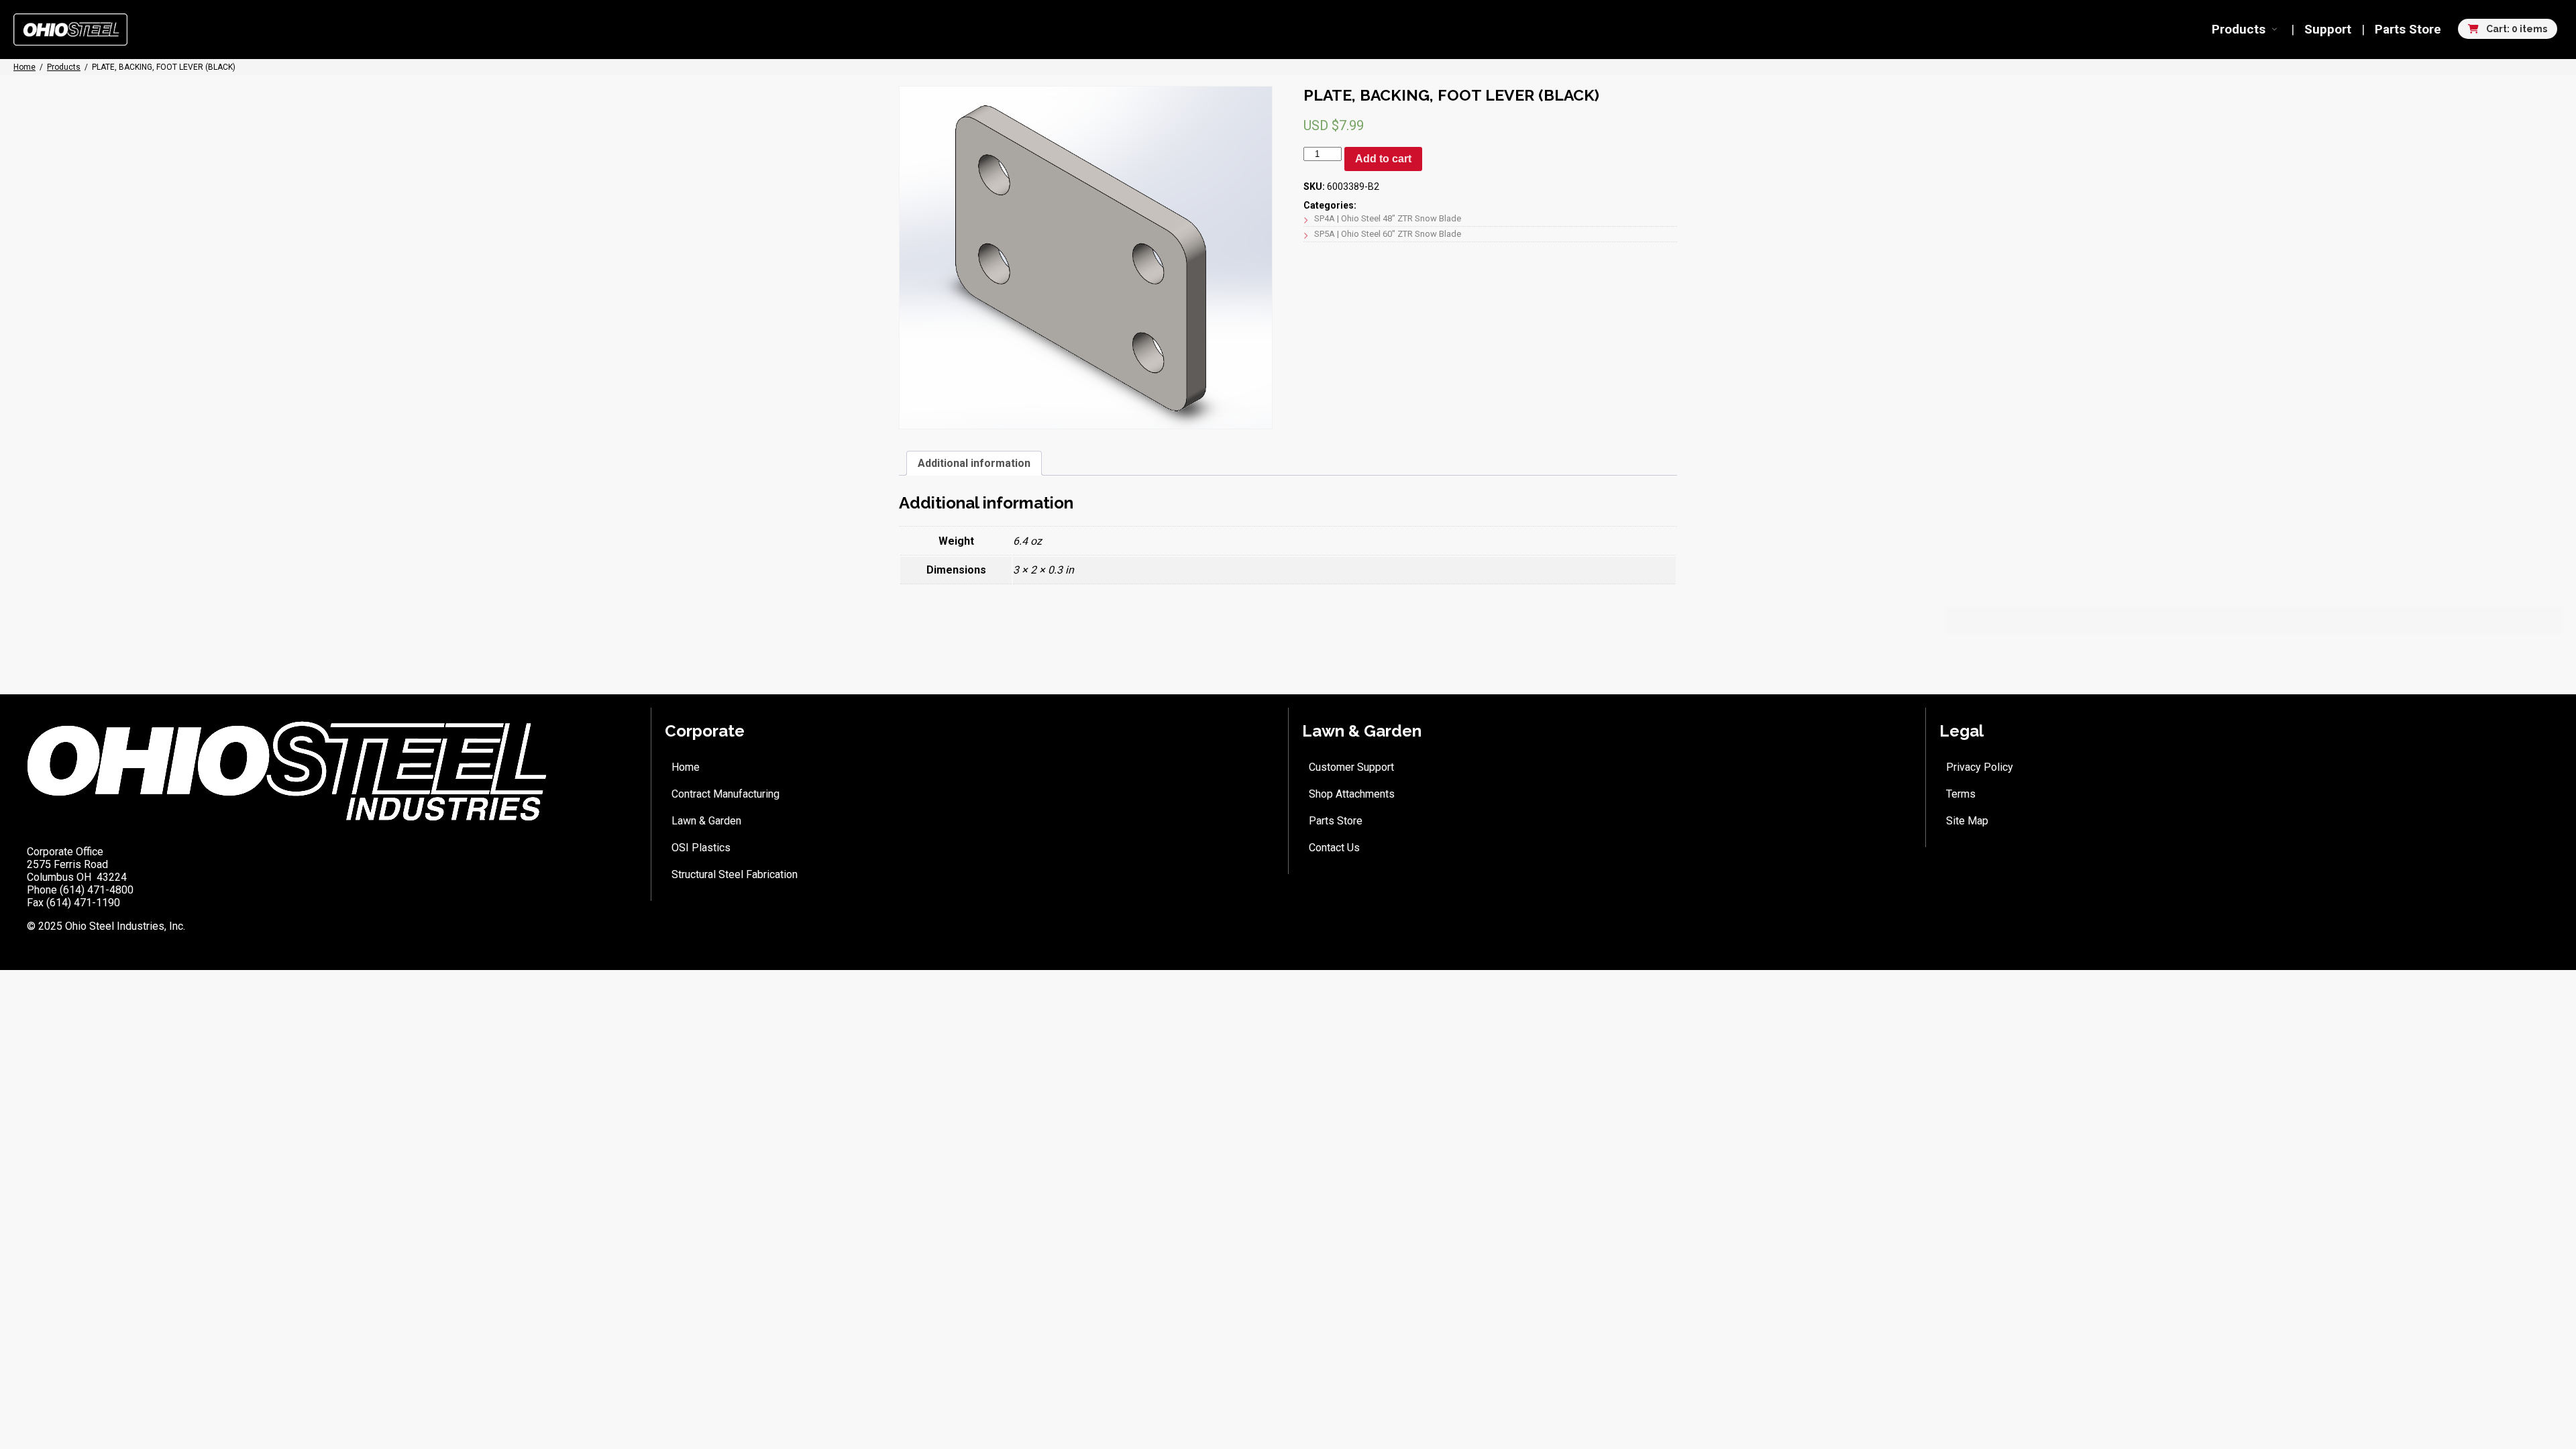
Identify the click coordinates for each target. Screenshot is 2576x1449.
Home (686, 767)
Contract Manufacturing (726, 794)
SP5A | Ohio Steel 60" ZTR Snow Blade (1388, 234)
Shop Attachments (1352, 794)
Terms (1961, 794)
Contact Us (1334, 848)
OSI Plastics (701, 848)
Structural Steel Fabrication (735, 874)
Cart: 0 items (2516, 29)
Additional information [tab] (974, 463)
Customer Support (1351, 767)
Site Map (1967, 821)
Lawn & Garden (706, 821)
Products (2239, 29)
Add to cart (1383, 159)
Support (2328, 29)
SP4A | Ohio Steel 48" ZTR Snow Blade (1388, 218)
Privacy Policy (1980, 767)
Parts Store (2408, 29)
